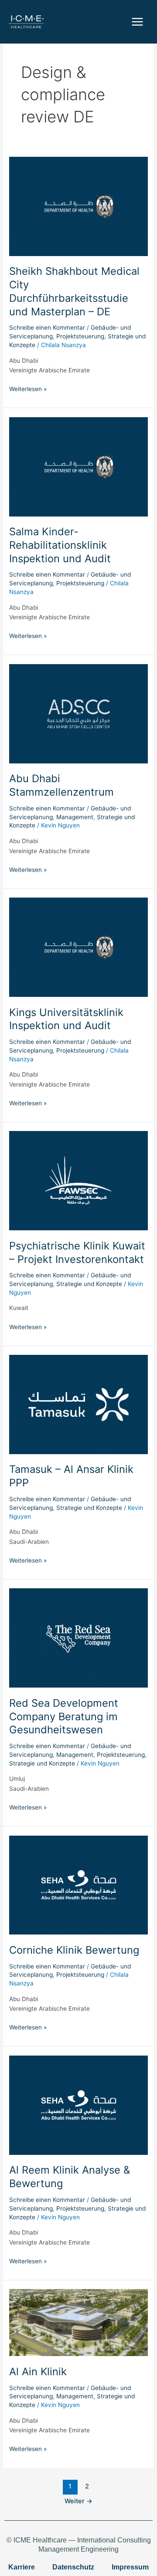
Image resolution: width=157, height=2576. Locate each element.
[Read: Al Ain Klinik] (78, 2322)
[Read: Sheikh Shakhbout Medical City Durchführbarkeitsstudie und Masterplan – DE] (78, 206)
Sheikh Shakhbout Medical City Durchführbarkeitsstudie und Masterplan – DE (74, 291)
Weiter (78, 2501)
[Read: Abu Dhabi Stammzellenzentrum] (78, 713)
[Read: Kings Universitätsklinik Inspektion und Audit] (78, 947)
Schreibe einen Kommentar (47, 327)
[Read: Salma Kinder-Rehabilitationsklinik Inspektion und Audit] (78, 466)
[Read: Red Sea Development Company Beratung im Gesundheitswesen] (78, 1637)
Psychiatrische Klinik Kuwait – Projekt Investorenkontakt (77, 1253)
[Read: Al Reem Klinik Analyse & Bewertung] (78, 2105)
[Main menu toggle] (138, 22)
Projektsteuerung (80, 336)
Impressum (130, 2567)
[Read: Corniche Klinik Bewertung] (78, 1884)
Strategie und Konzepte (89, 1284)
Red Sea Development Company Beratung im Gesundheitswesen (64, 1717)
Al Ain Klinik (38, 2372)
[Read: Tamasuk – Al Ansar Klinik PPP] (78, 1404)
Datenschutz (73, 2567)
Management (75, 817)
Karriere (22, 2567)
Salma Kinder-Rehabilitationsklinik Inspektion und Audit (60, 545)
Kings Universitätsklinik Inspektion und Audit (66, 1019)
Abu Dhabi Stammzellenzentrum (61, 785)
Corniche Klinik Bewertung (74, 1950)
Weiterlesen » (28, 388)
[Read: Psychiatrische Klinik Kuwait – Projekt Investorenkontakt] (78, 1180)
